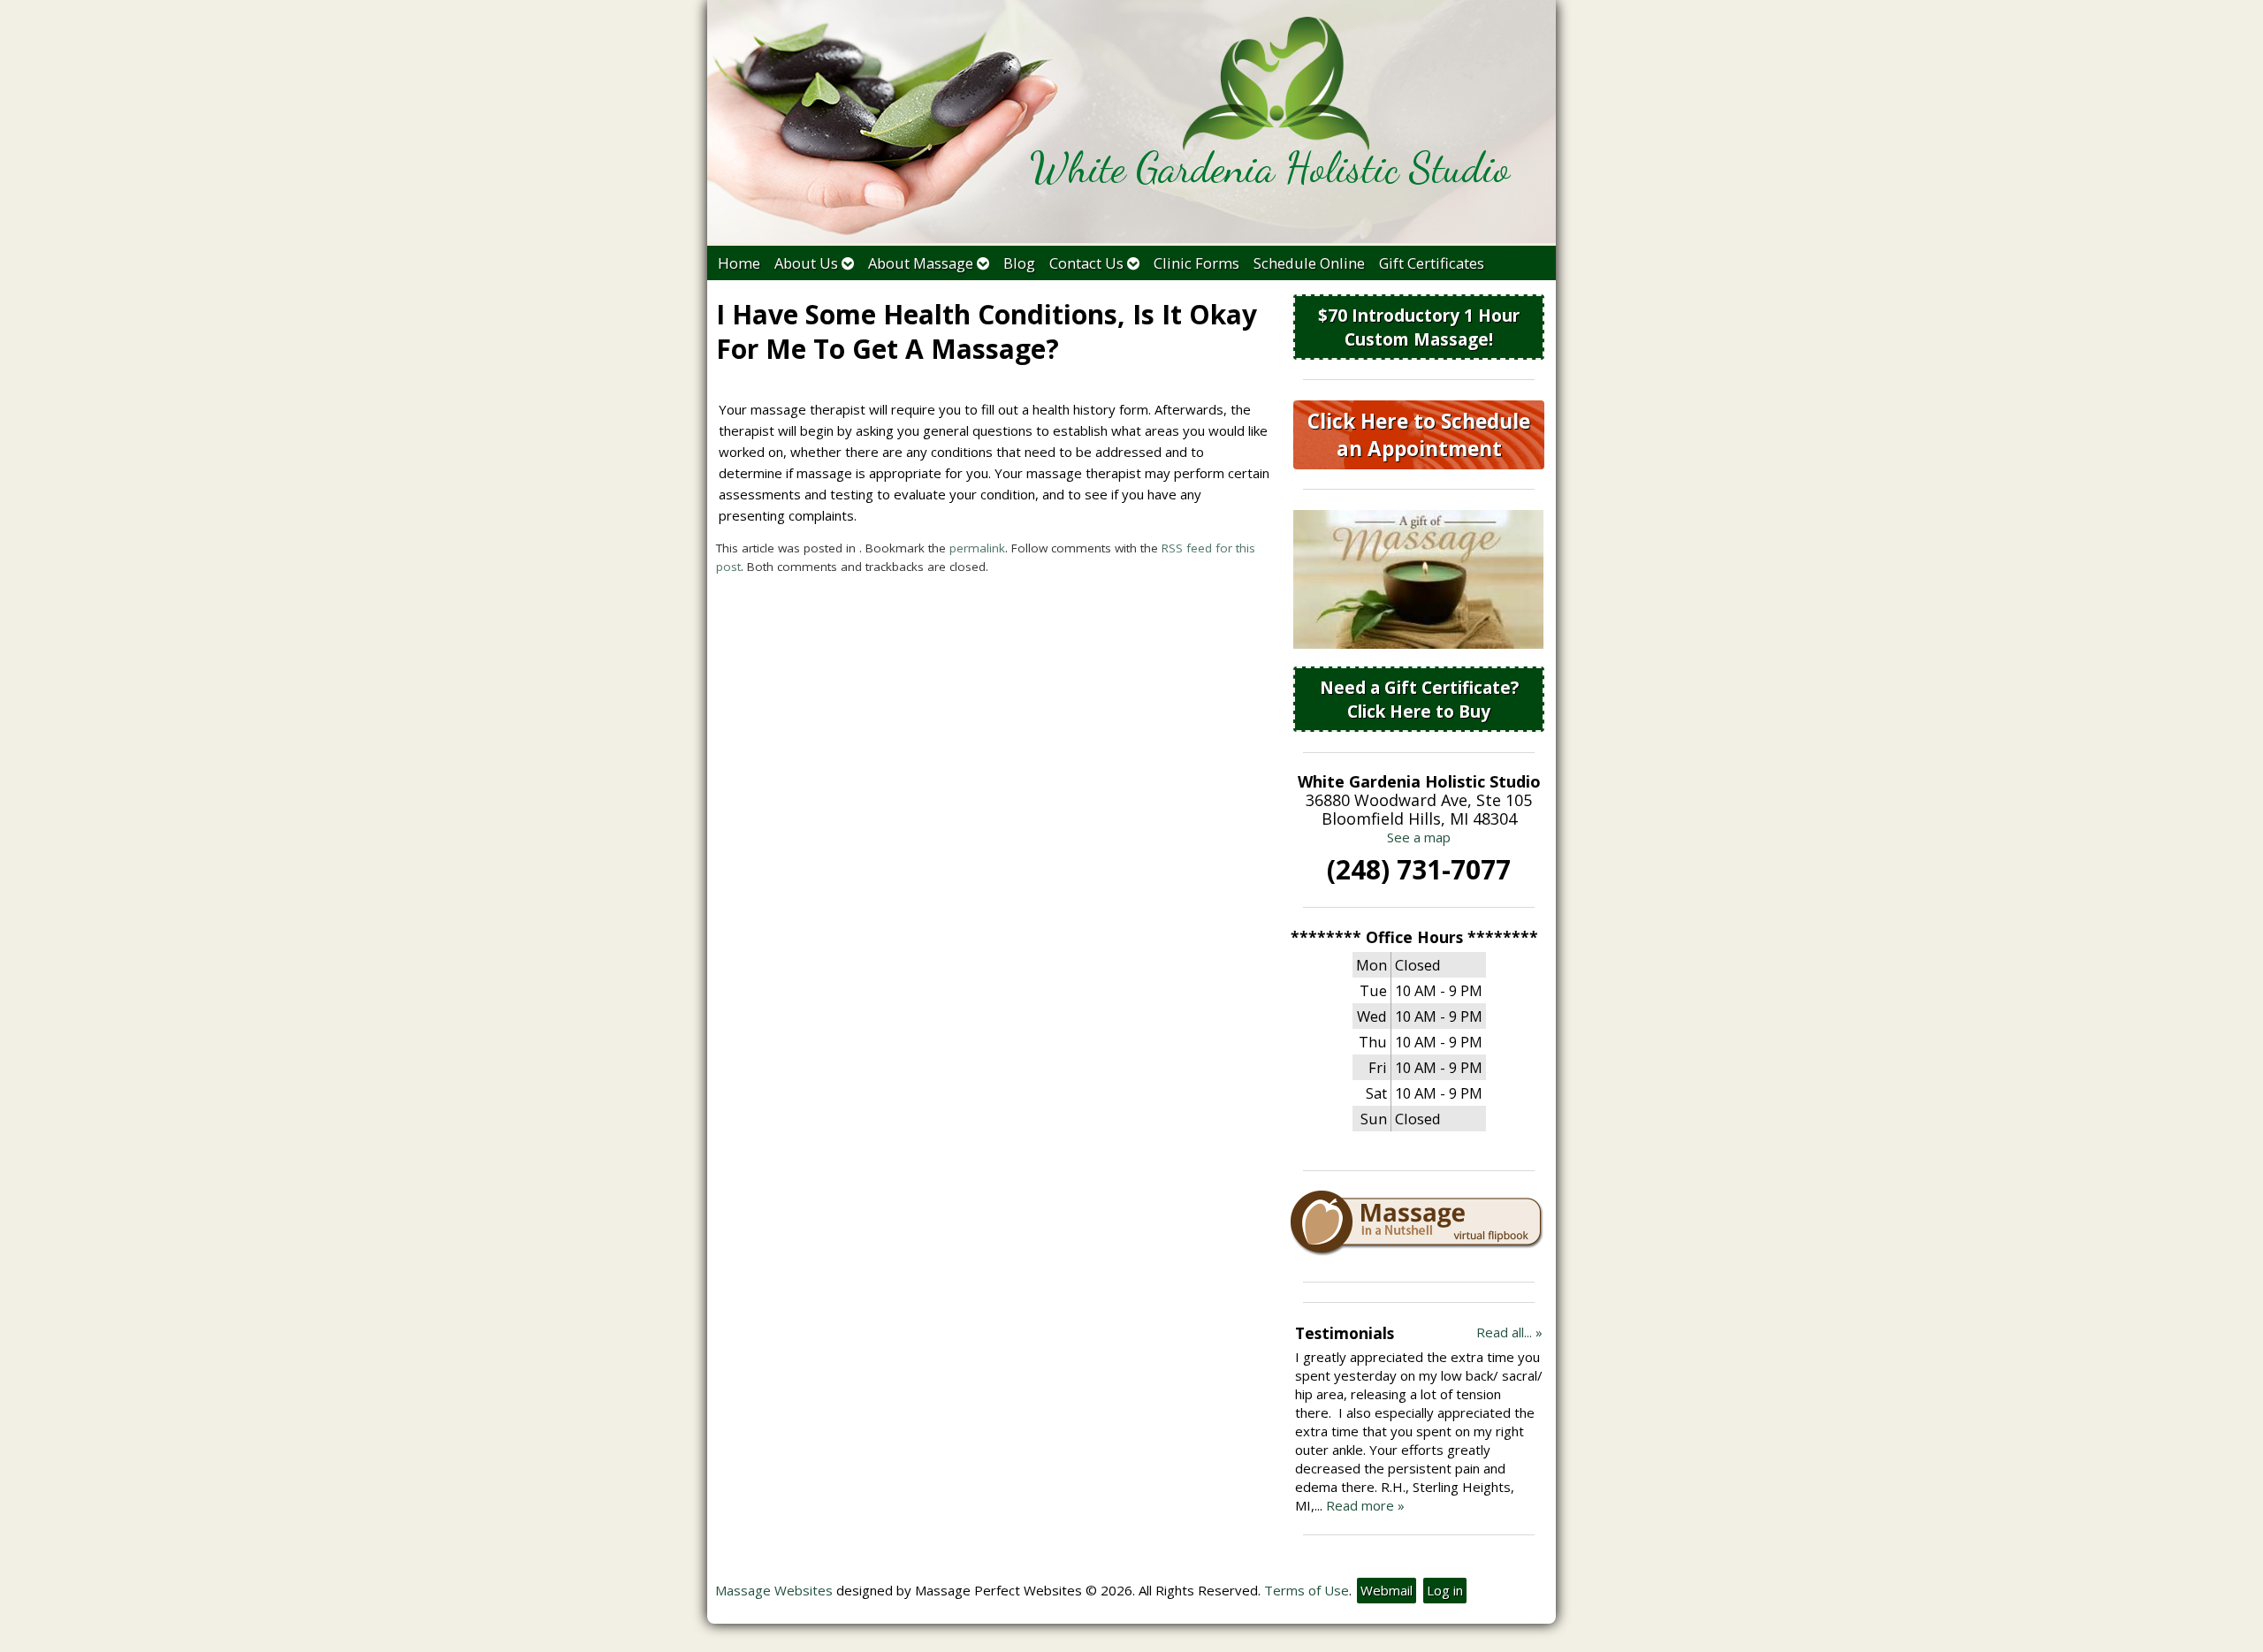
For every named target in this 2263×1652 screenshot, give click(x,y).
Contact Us (1086, 263)
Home (739, 263)
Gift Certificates (1432, 263)
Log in (1445, 1590)
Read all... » (1509, 1332)
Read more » (1365, 1505)
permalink (977, 548)
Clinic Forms (1196, 263)
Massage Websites (774, 1590)
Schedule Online (1309, 263)
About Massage (921, 263)
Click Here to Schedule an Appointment (1419, 435)
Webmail (1387, 1590)
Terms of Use (1307, 1590)
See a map (1419, 837)
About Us (806, 263)
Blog (1019, 263)
